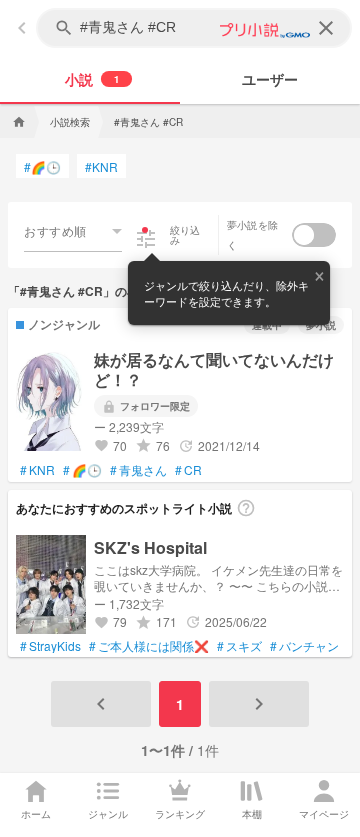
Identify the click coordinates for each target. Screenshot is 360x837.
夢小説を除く (252, 235)
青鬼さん (138, 470)
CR (188, 470)
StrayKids (50, 646)
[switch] (314, 235)
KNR (101, 166)
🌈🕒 (42, 166)
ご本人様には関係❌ (149, 646)
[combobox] (73, 231)
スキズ (239, 646)
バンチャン (304, 646)
